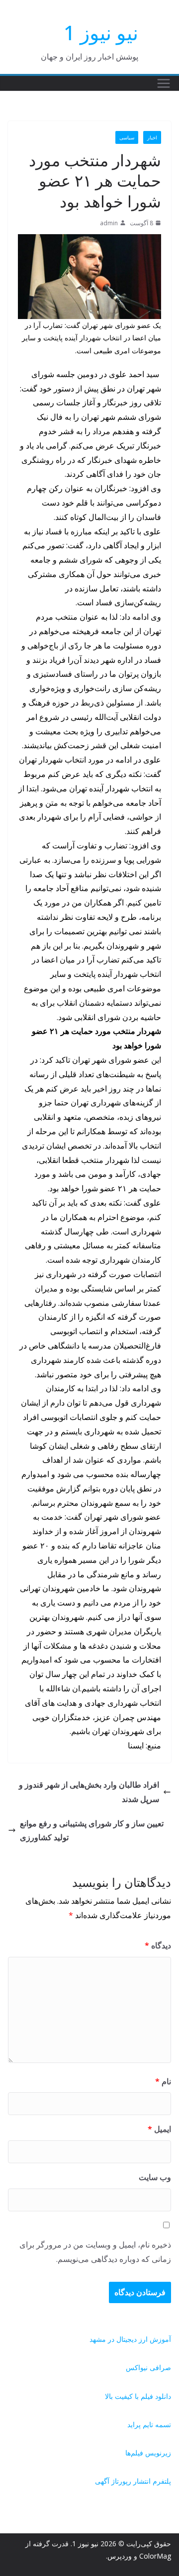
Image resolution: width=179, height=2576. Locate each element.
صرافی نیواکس (148, 2367)
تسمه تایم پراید (149, 2424)
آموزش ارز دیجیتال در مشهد (130, 2339)
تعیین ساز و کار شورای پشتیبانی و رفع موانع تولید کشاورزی (92, 1831)
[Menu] (164, 83)
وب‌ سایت (155, 2177)
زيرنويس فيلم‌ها (148, 2453)
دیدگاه (158, 1945)
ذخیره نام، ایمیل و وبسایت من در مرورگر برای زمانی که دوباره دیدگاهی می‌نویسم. (95, 2252)
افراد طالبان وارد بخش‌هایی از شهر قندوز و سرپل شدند (89, 1792)
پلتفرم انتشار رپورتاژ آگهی (133, 2481)
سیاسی (127, 137)
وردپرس (120, 2556)
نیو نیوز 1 (101, 32)
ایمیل (159, 2129)
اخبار (152, 137)
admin (109, 223)
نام (163, 2081)
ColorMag (155, 2556)
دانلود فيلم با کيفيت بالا (138, 2396)
